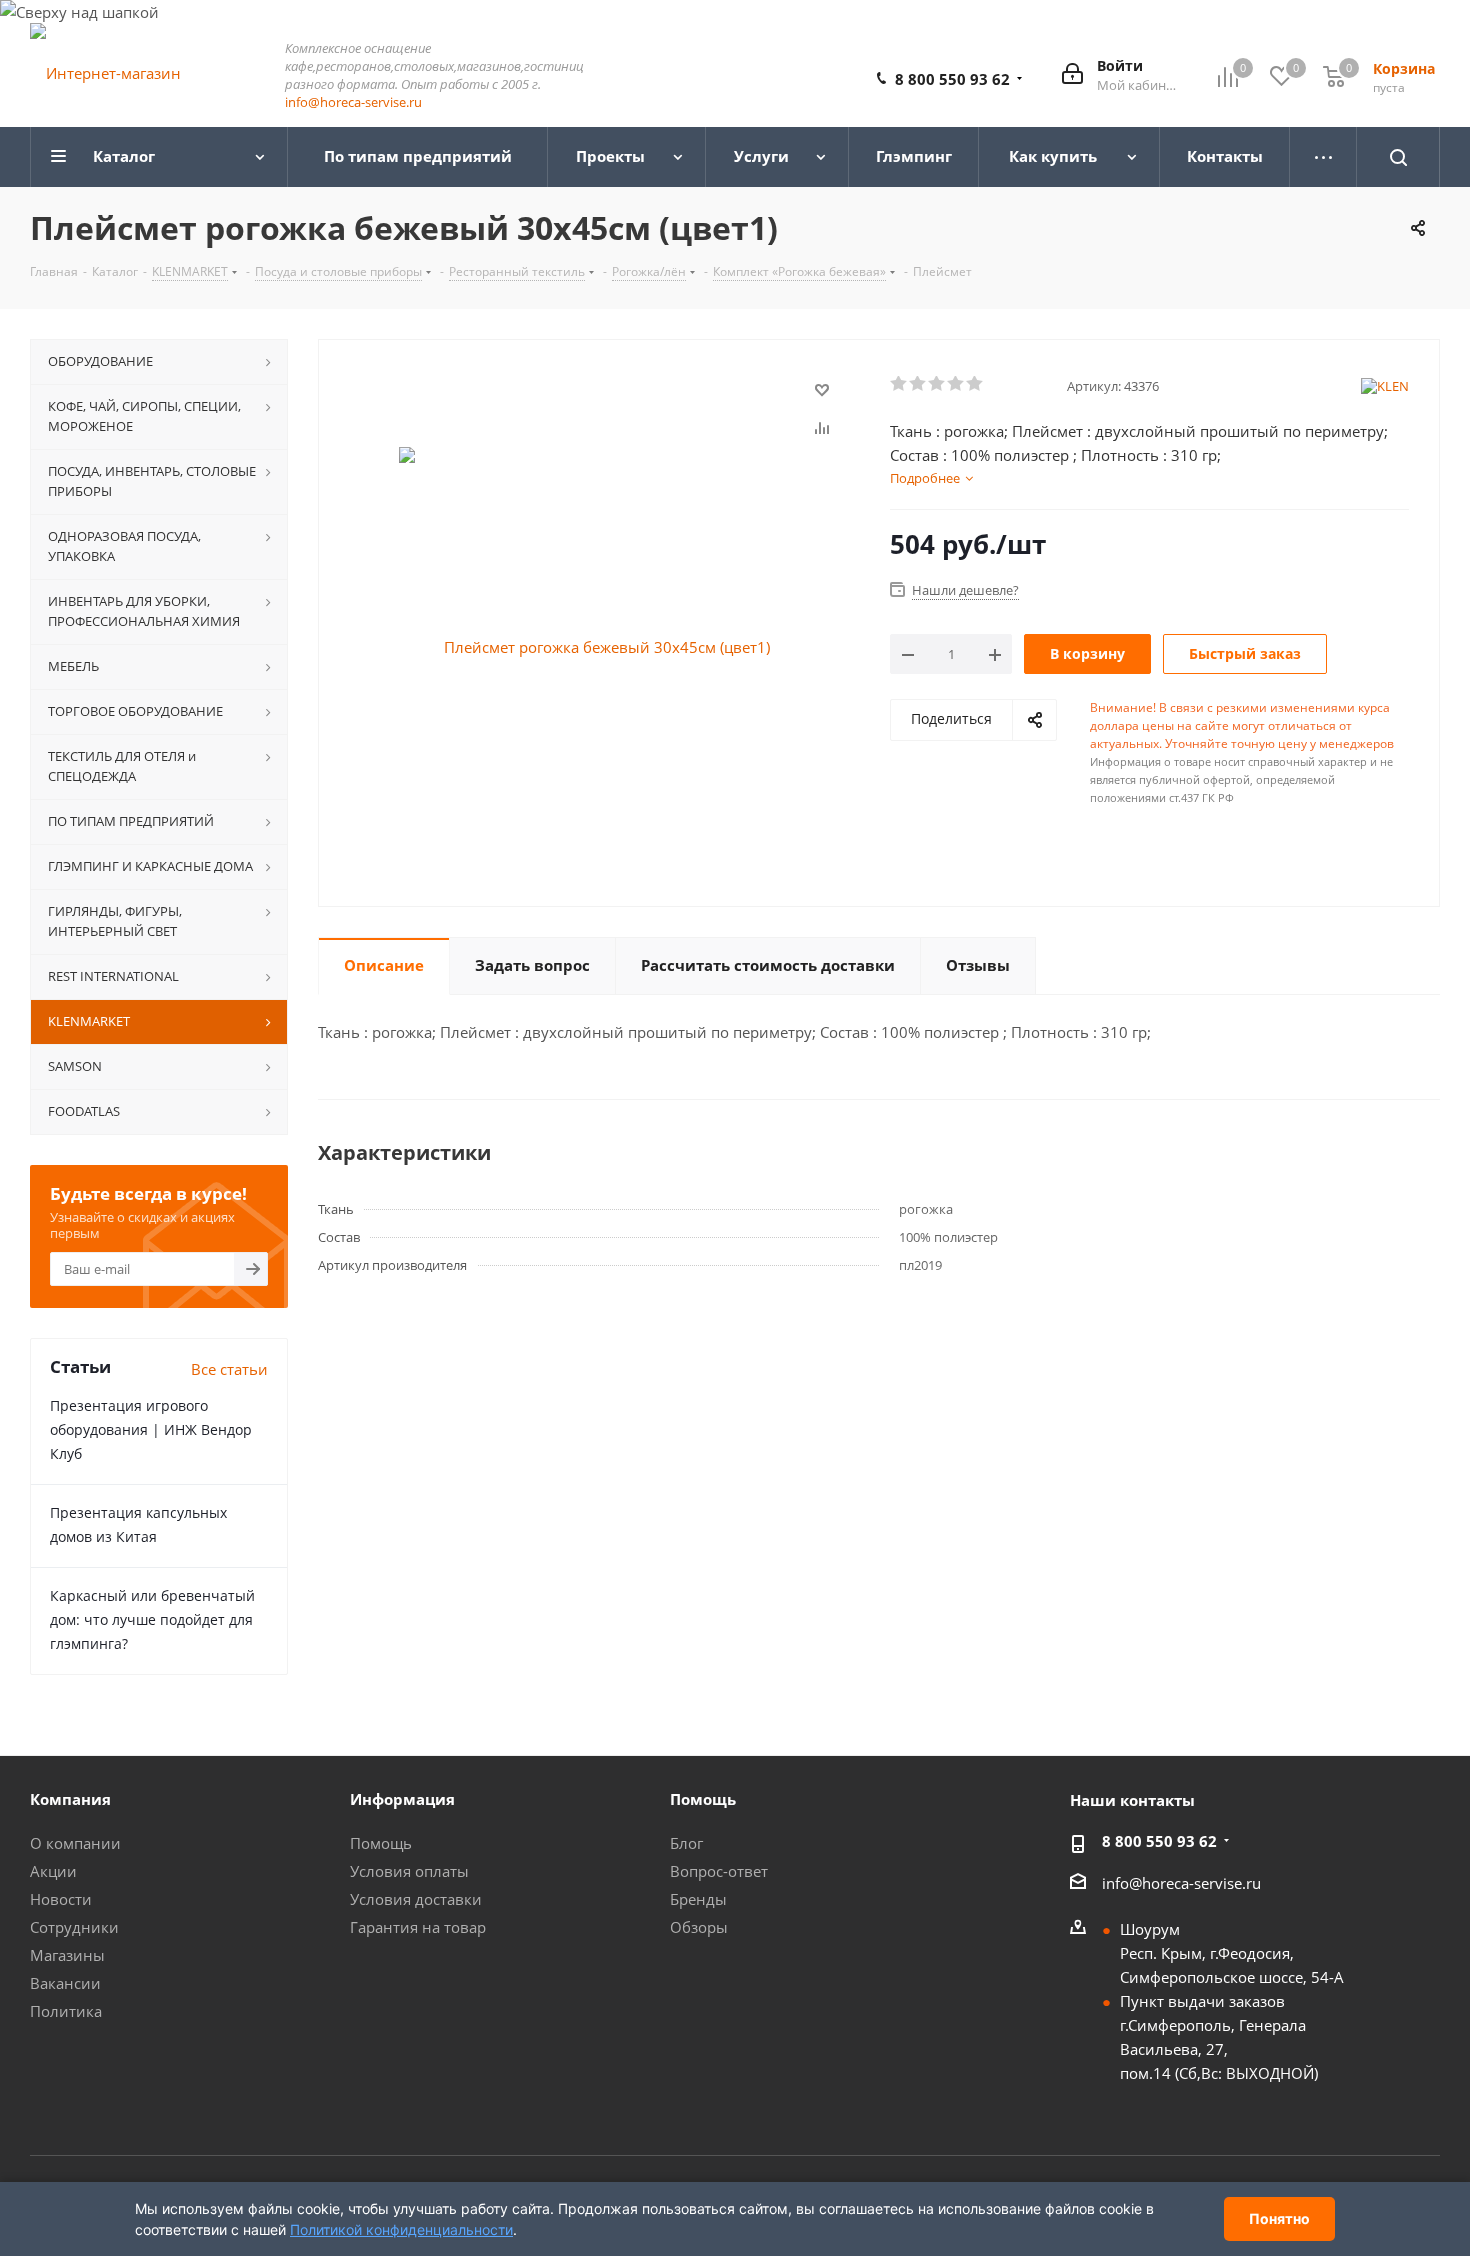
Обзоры (699, 1927)
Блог (686, 1843)
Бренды (698, 1899)
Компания (70, 1799)
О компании (75, 1843)
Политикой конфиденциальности (401, 2229)
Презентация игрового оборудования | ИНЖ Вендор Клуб (151, 1429)
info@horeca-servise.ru (353, 102)
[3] (937, 384)
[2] (918, 384)
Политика (66, 2011)
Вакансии (65, 1983)
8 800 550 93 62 (952, 79)
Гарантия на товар (418, 1927)
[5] (975, 384)
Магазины (67, 1955)
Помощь (381, 1843)
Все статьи (229, 1369)
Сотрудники (74, 1927)
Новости (61, 1899)
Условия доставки (416, 1899)
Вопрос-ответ (719, 1871)
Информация (402, 1799)
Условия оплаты (409, 1871)
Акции (53, 1871)
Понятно (1279, 2218)
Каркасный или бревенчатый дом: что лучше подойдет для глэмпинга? (152, 1619)
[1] (899, 384)
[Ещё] (1323, 157)
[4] (956, 384)
